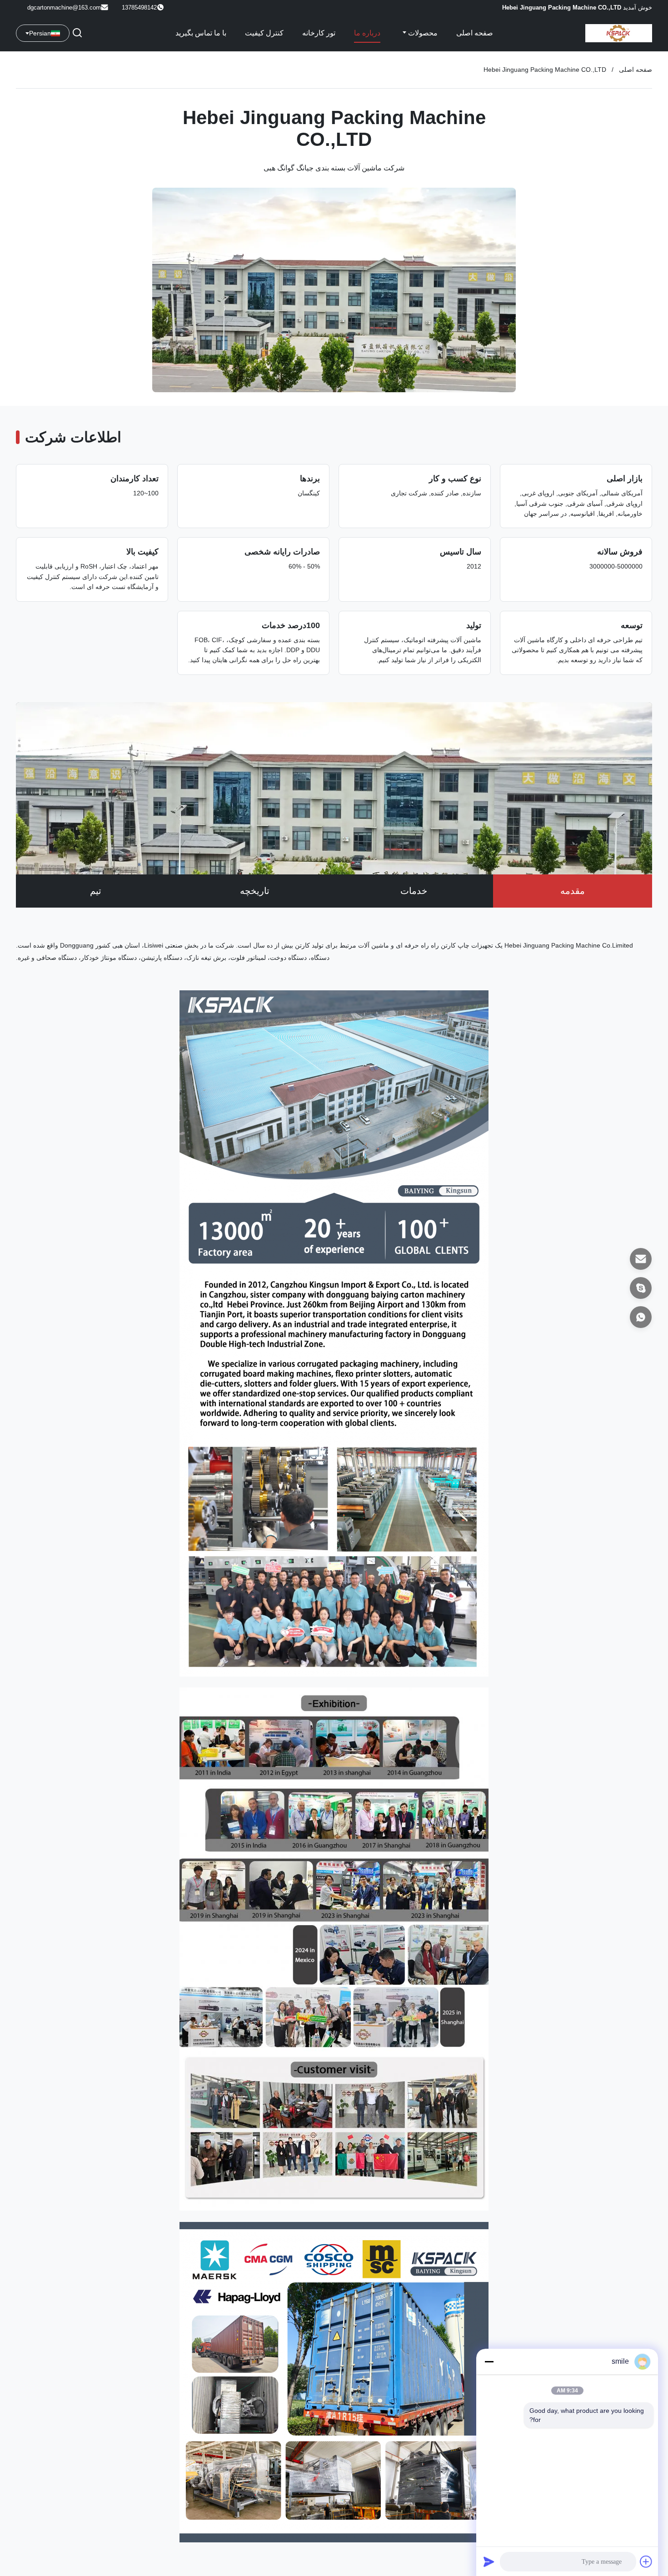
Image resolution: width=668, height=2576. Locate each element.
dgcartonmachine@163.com (64, 7)
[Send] (489, 2561)
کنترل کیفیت (264, 33)
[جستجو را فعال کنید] (77, 33)
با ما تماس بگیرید (201, 33)
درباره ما (367, 33)
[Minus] (489, 2361)
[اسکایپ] (641, 1288)
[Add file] (646, 2561)
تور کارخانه (319, 33)
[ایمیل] (641, 1259)
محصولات (422, 33)
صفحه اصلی (475, 33)
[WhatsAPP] (641, 1317)
